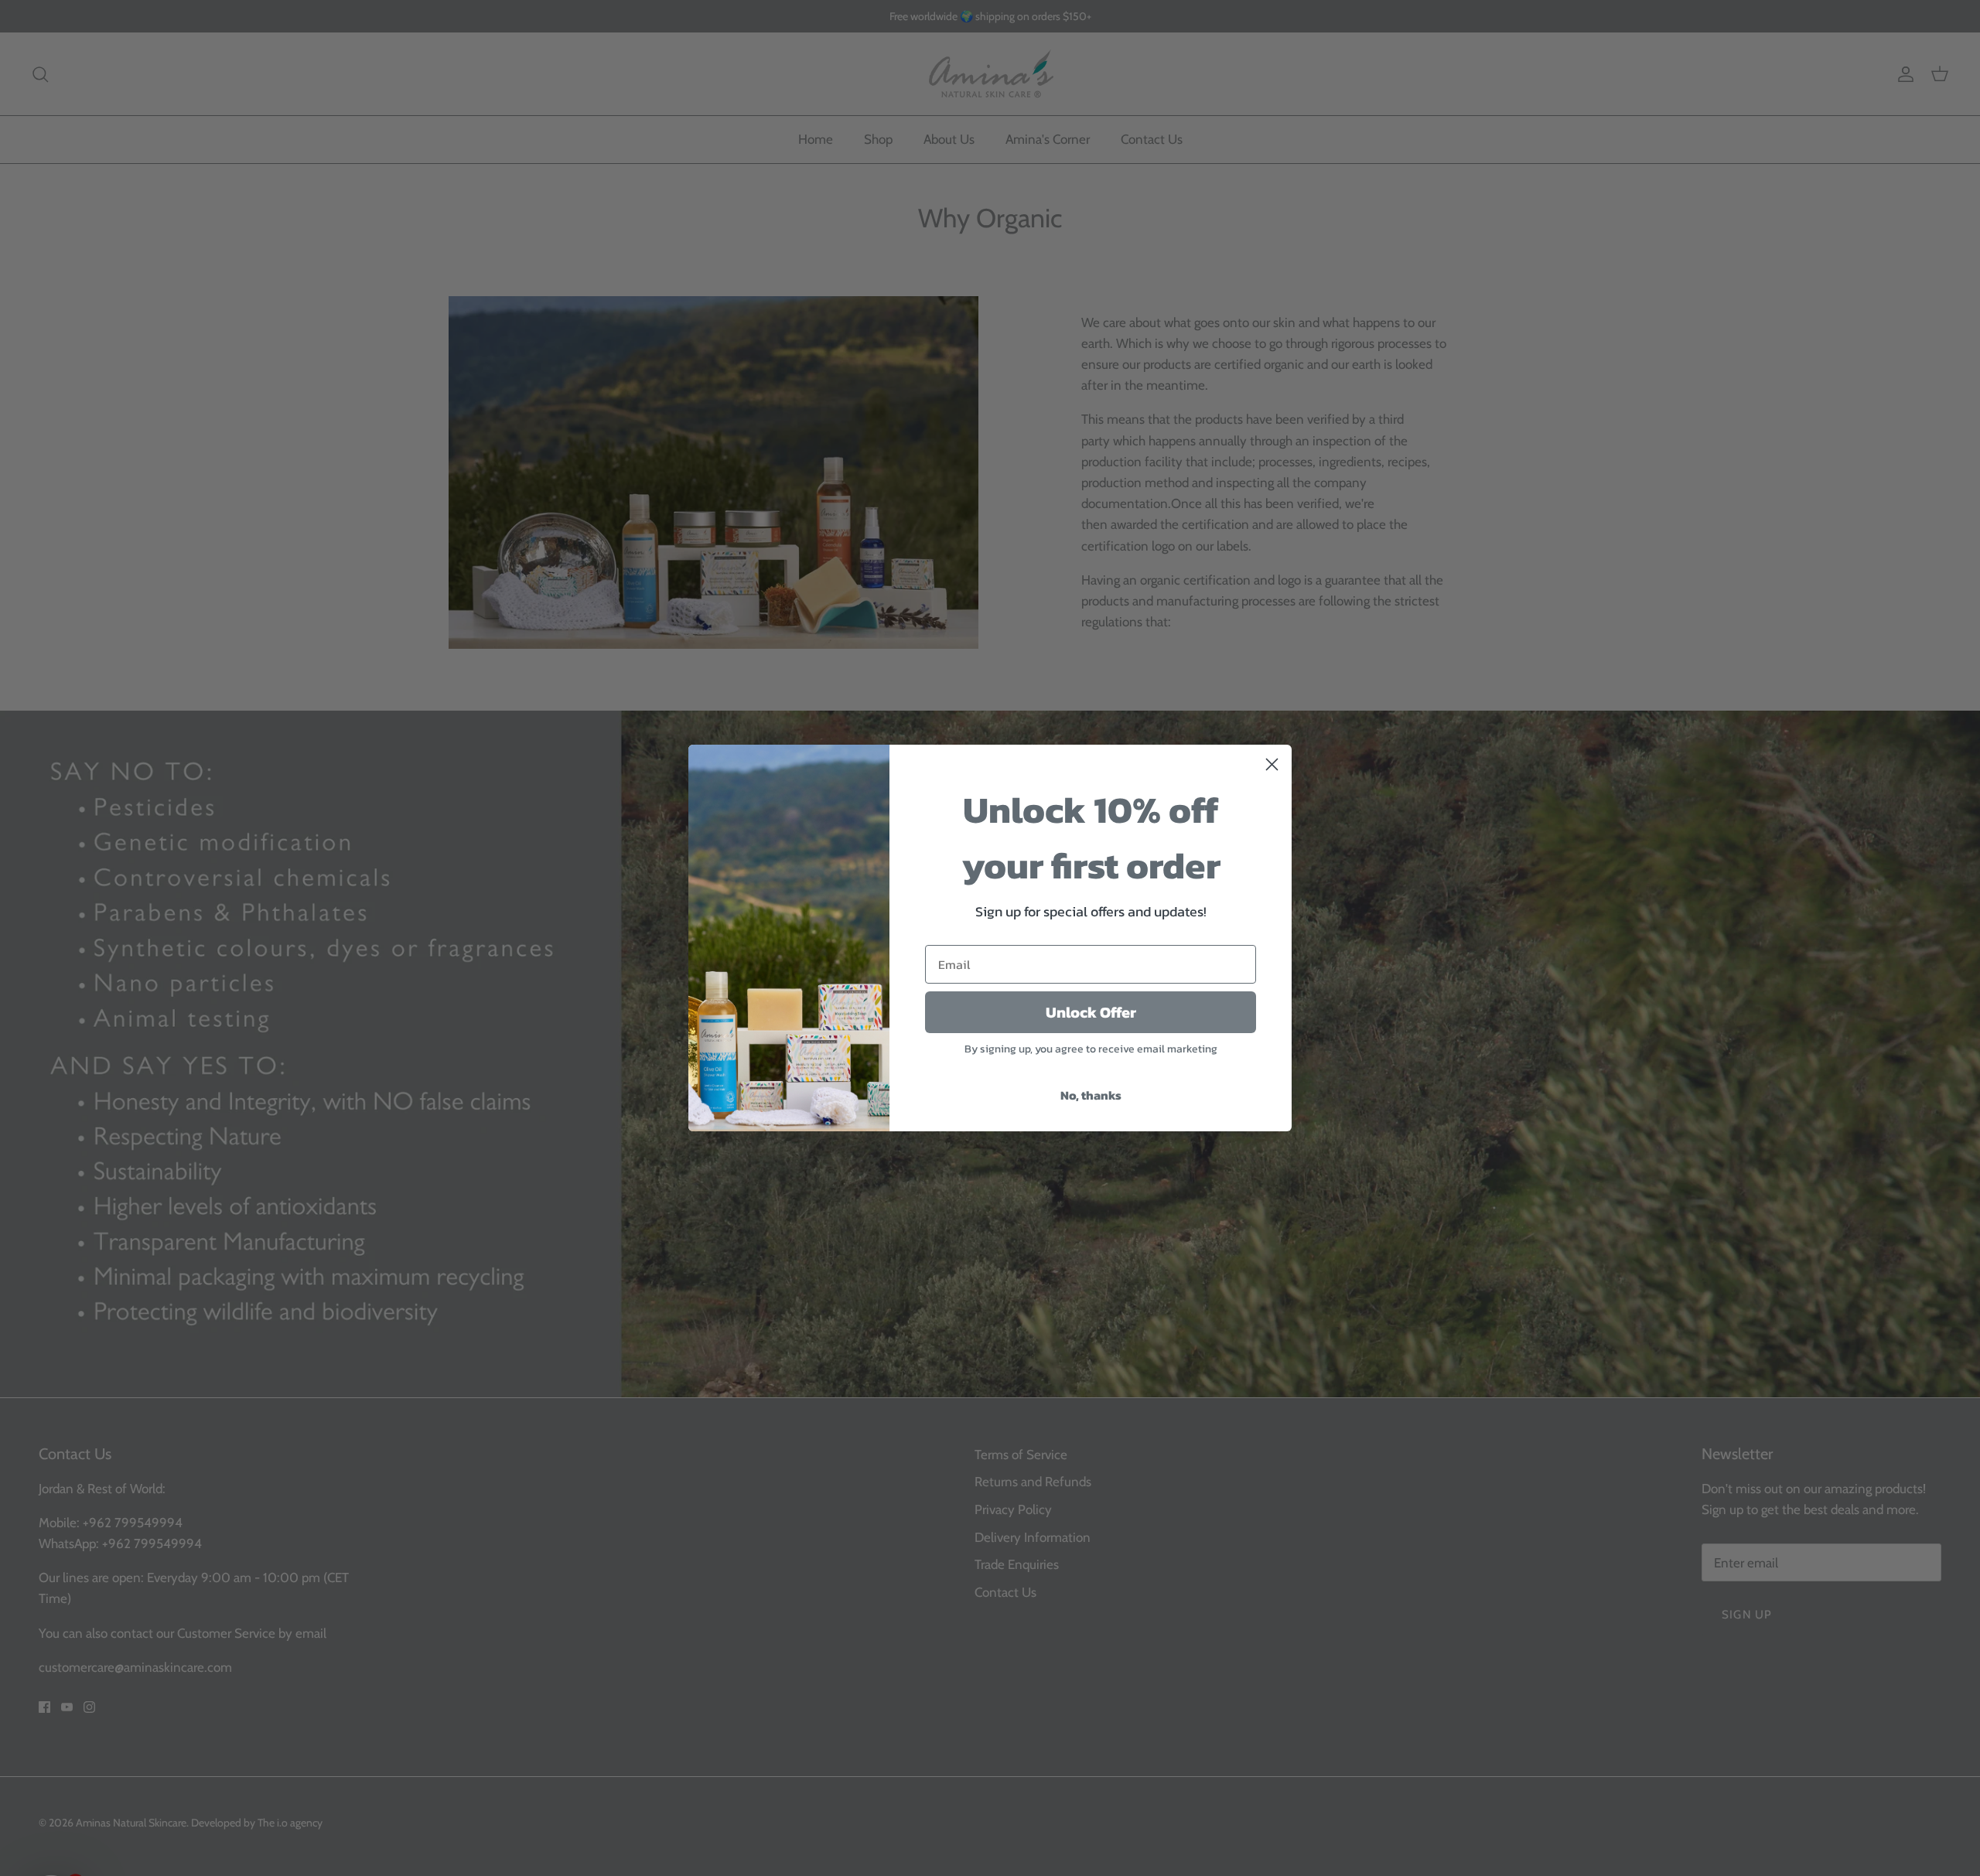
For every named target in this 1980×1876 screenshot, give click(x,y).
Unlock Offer (1091, 1012)
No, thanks (1091, 1095)
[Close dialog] (1272, 764)
